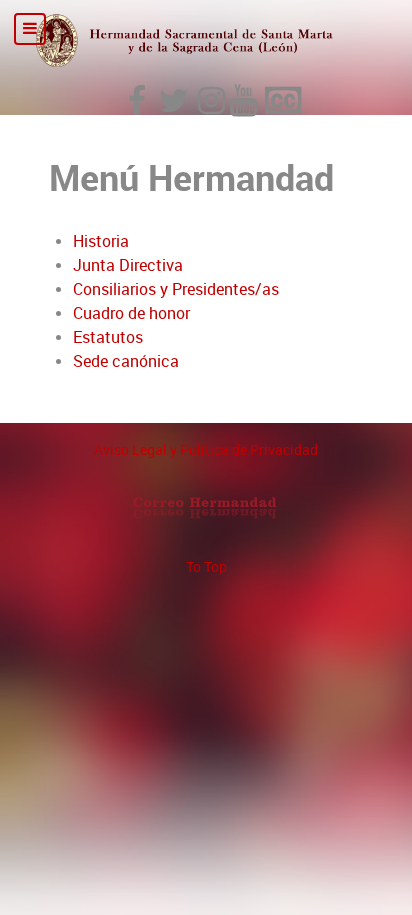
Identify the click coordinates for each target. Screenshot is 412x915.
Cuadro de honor (131, 313)
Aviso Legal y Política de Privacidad (206, 450)
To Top (206, 567)
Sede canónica (126, 361)
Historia (101, 241)
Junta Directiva (128, 265)
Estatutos (108, 337)
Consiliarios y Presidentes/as (176, 289)
